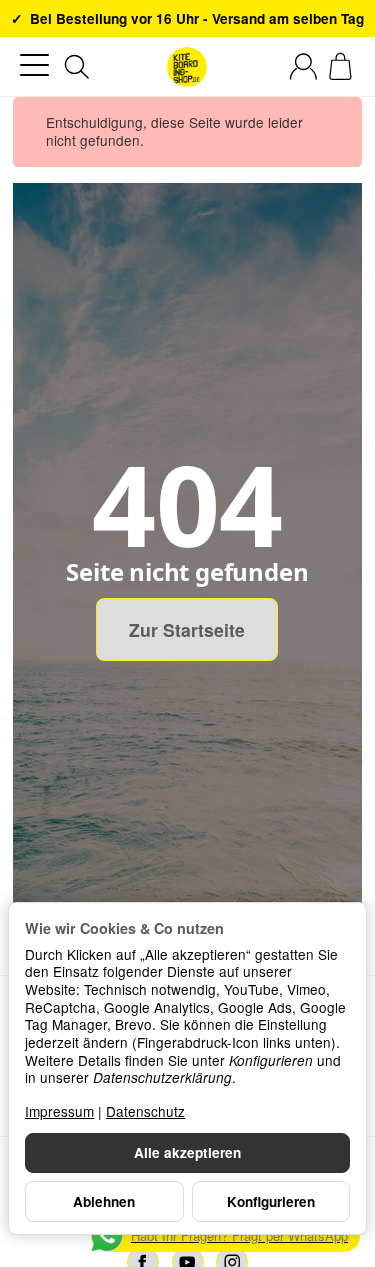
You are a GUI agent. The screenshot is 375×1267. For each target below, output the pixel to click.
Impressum (59, 1111)
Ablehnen (104, 1201)
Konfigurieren (271, 1201)
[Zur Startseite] (187, 67)
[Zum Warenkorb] (340, 66)
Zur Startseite (187, 629)
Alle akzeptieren (187, 1152)
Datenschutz (145, 1111)
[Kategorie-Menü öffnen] (34, 65)
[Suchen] (77, 67)
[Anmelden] (303, 66)
